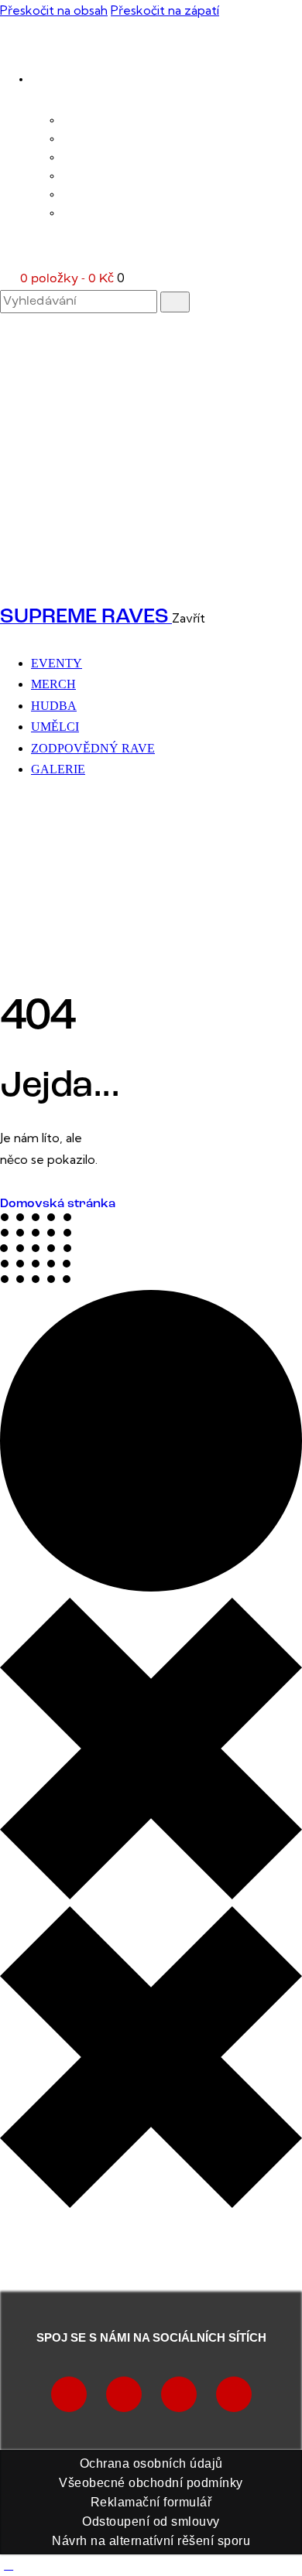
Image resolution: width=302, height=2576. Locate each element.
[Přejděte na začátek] (9, 2564)
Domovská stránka (58, 1204)
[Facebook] (234, 2394)
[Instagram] (69, 2394)
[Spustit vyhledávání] (175, 302)
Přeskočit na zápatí (165, 10)
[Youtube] (179, 2394)
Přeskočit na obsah (54, 10)
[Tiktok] (124, 2394)
